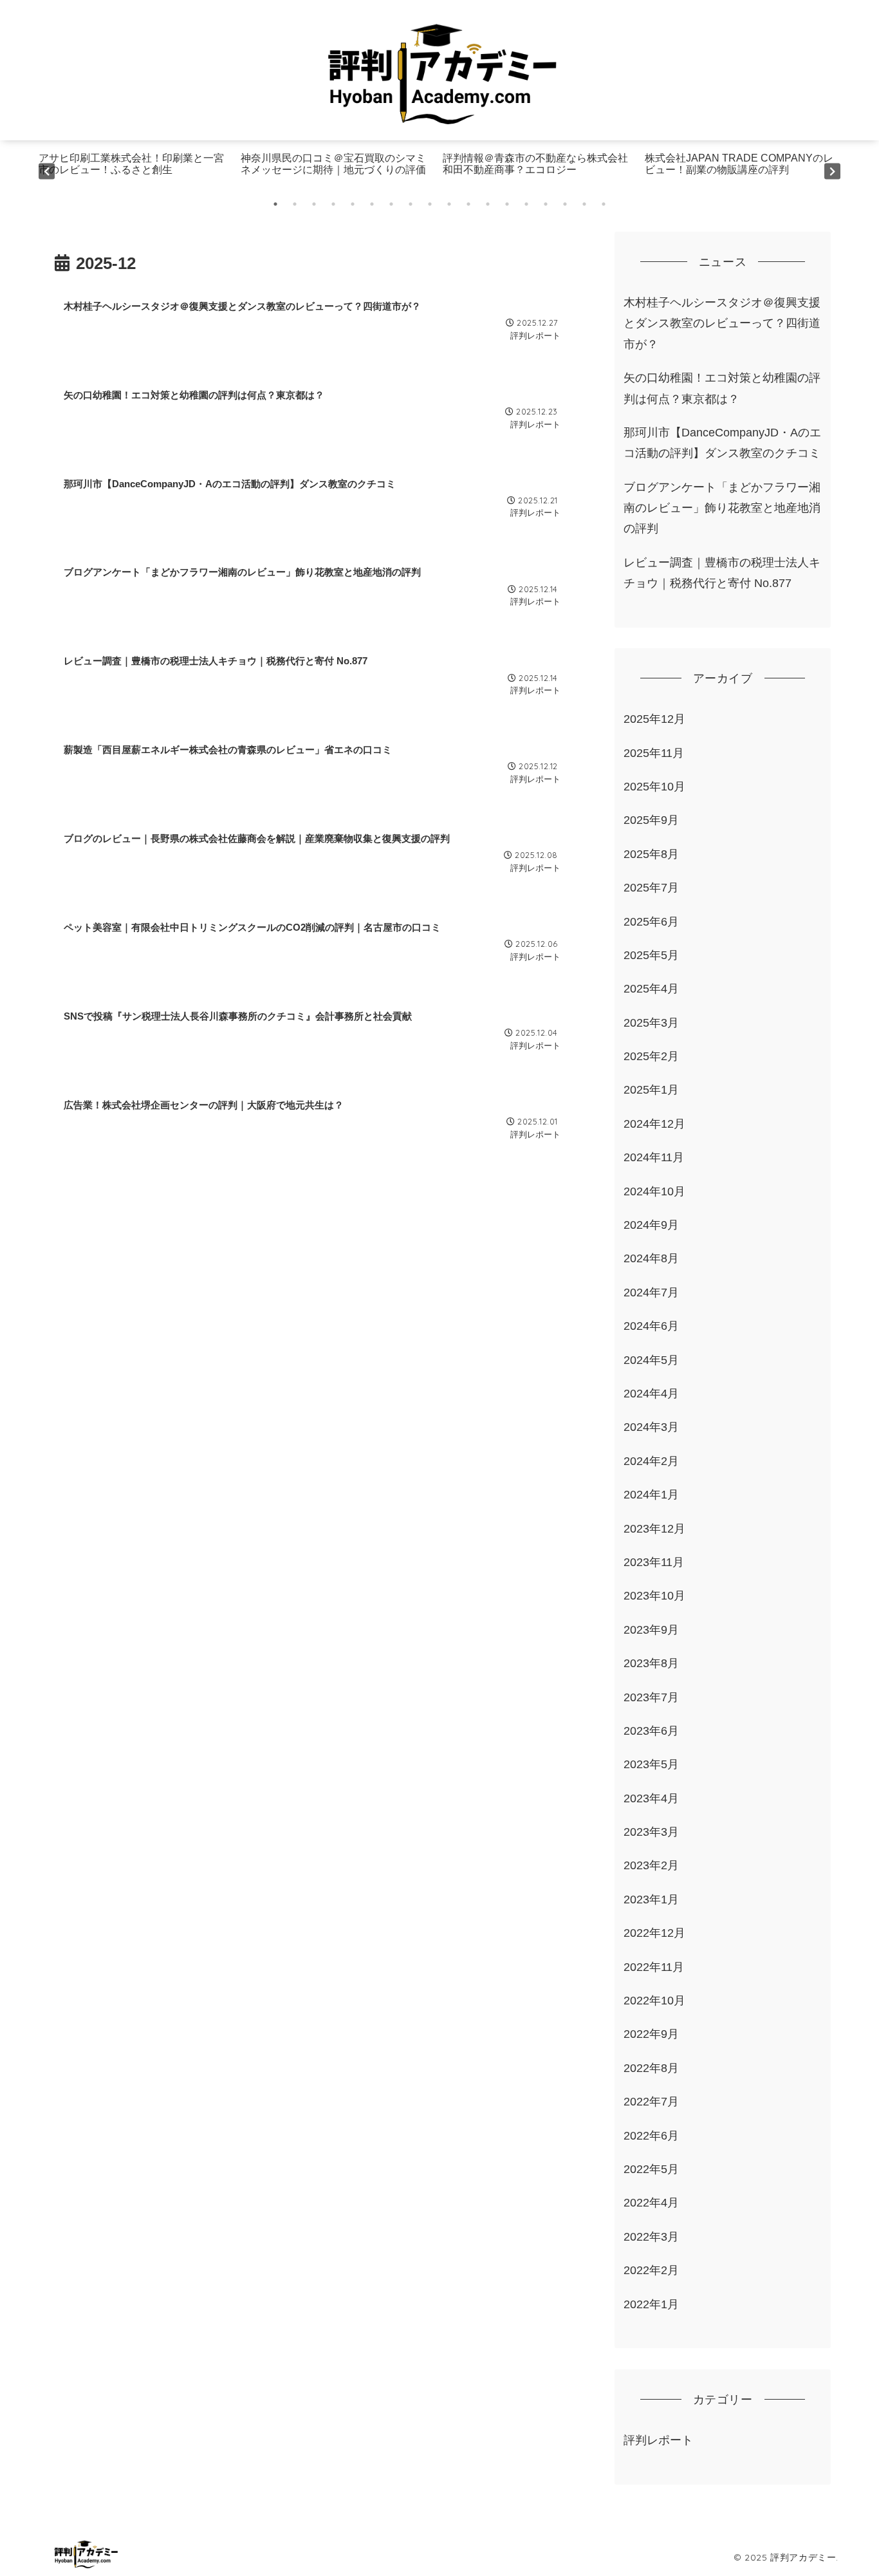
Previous (47, 171)
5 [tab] (353, 204)
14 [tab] (526, 204)
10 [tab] (449, 204)
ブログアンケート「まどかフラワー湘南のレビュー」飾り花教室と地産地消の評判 (722, 508)
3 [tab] (314, 204)
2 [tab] (295, 204)
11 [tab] (468, 204)
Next (832, 171)
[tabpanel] (136, 171)
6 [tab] (372, 204)
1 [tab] (275, 204)
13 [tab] (507, 204)
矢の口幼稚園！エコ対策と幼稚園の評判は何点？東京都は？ (722, 388)
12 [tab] (488, 204)
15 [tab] (546, 204)
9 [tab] (430, 204)
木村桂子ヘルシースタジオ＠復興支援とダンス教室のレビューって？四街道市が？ (722, 323)
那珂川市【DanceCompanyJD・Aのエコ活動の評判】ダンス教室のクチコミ (722, 443)
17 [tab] (584, 204)
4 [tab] (333, 204)
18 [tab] (604, 204)
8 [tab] (411, 204)
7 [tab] (391, 204)
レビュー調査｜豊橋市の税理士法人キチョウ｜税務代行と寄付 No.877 (722, 573)
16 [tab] (565, 204)
